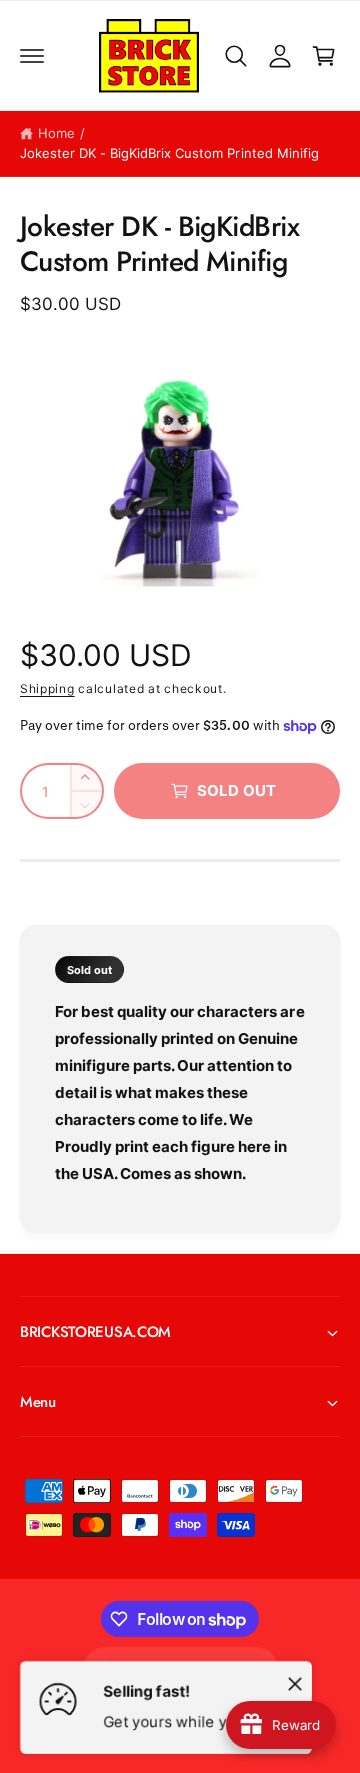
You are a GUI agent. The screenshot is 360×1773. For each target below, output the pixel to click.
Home (56, 133)
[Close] (295, 1683)
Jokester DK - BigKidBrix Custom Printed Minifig (169, 153)
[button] (32, 56)
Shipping (47, 688)
